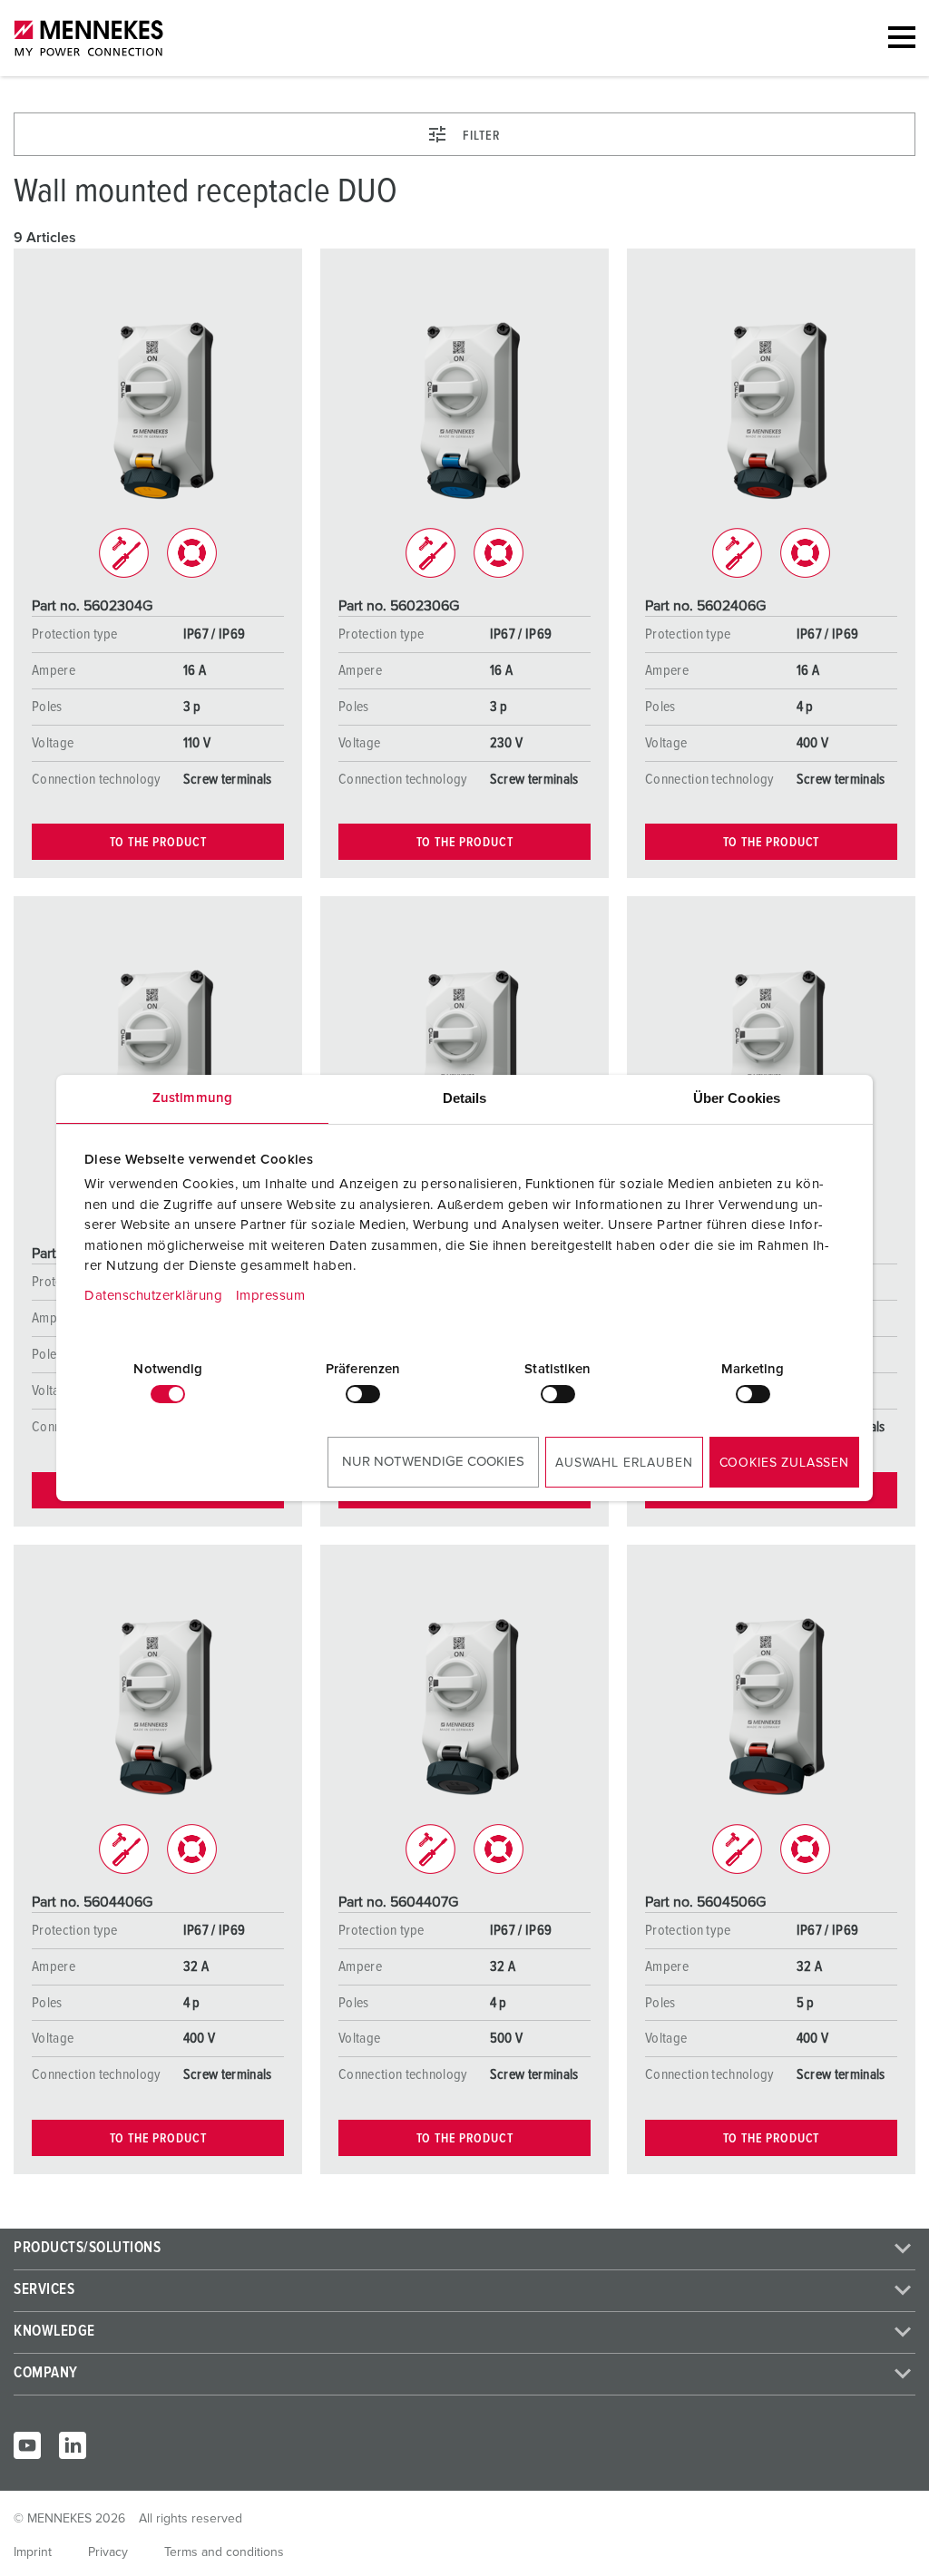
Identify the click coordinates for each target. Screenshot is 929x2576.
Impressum (271, 1296)
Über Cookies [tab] (737, 1098)
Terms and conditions (224, 2552)
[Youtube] (27, 2445)
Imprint (33, 2552)
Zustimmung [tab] (192, 1098)
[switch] (363, 1394)
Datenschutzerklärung (153, 1296)
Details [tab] (465, 1098)
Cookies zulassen (784, 1463)
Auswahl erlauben (624, 1463)
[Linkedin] (73, 2445)
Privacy (108, 2552)
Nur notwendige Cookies (433, 1462)
